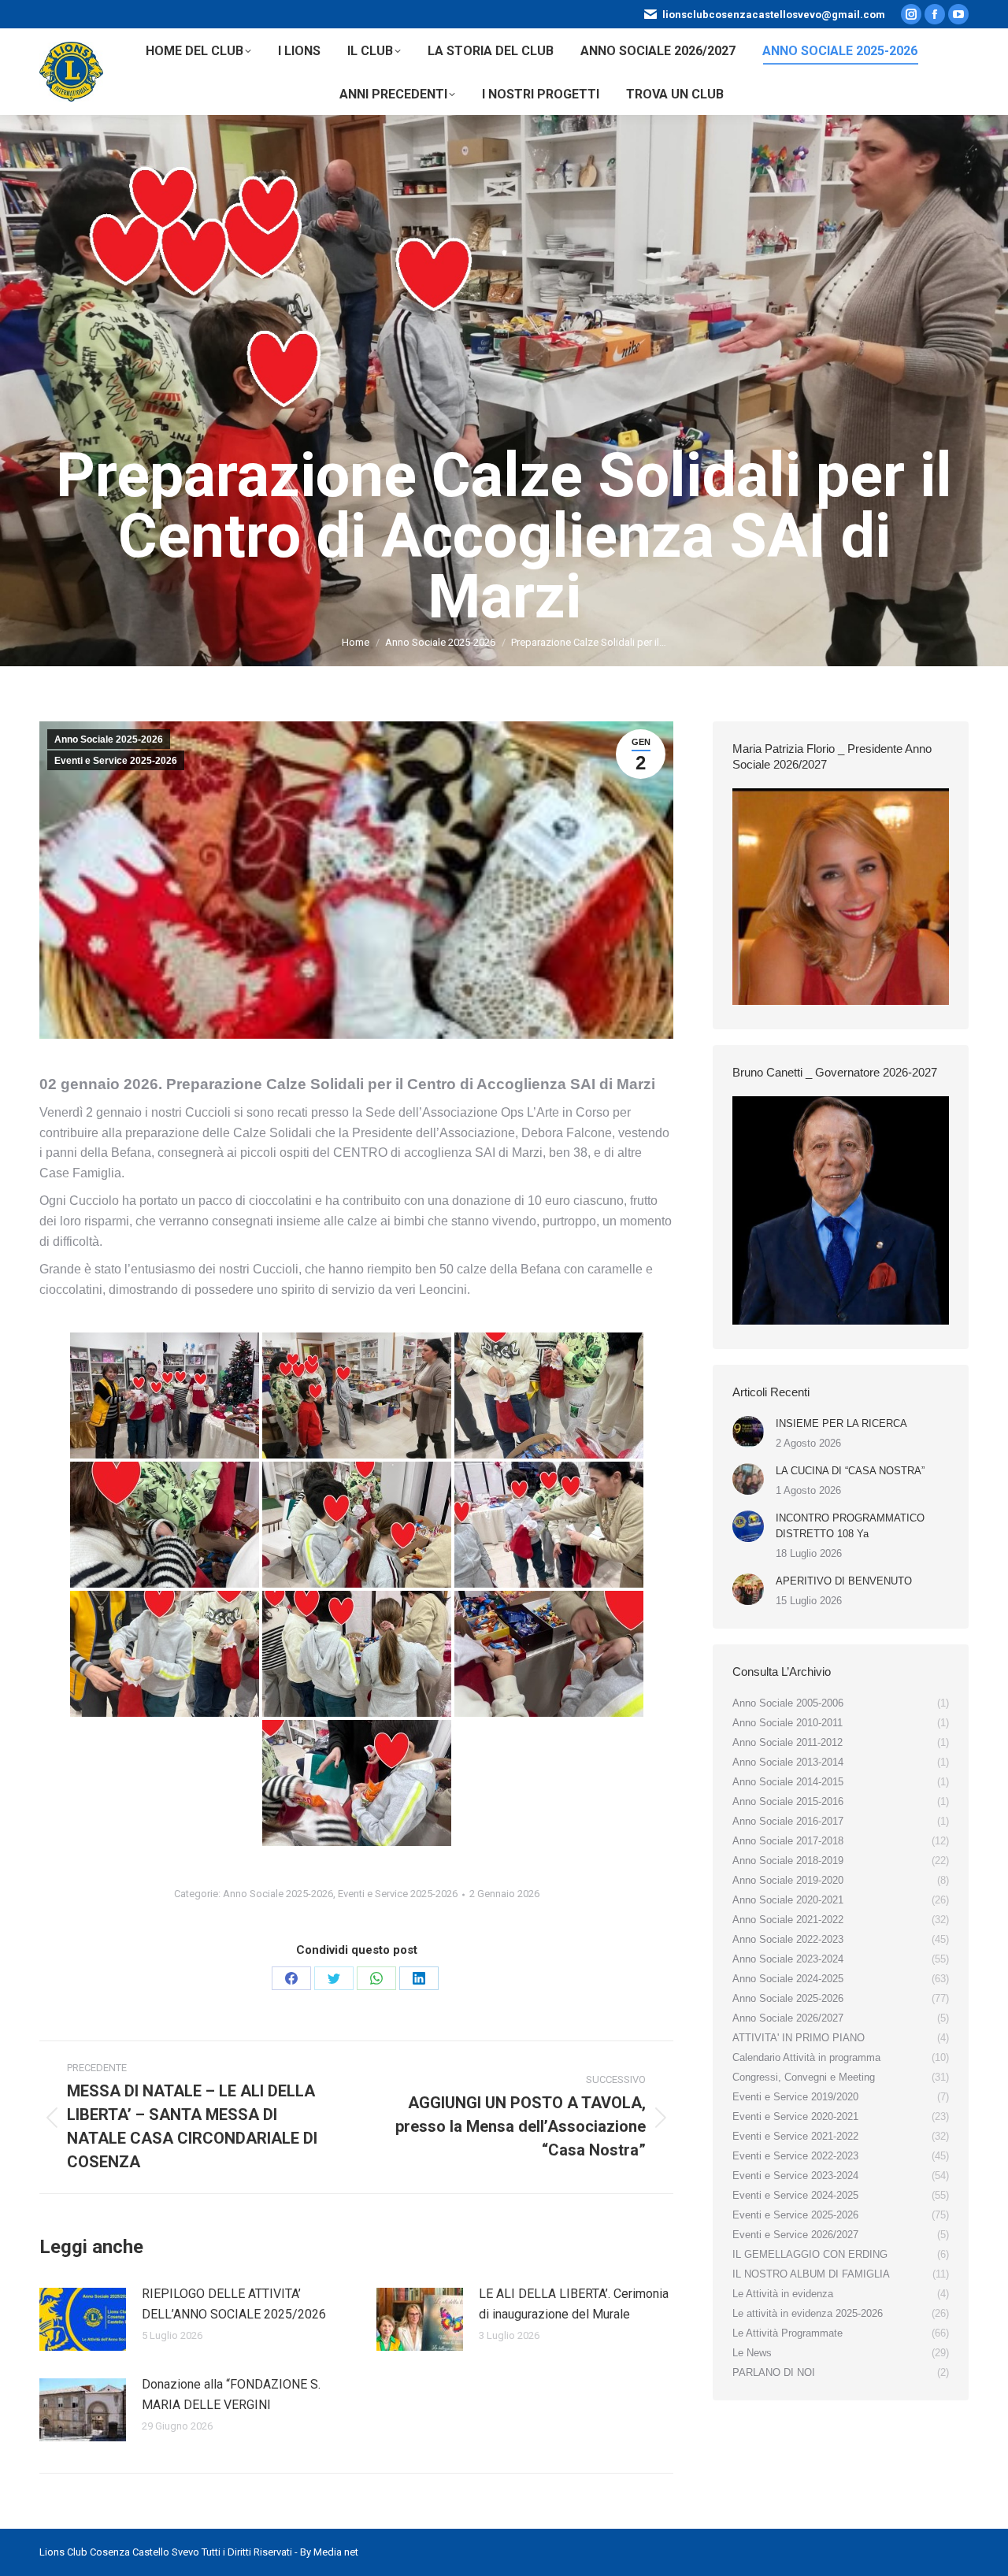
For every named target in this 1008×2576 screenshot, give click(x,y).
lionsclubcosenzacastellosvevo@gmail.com (774, 15)
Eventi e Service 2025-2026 (116, 761)
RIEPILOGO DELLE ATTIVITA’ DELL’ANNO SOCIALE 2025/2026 (234, 2304)
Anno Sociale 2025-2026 (109, 739)
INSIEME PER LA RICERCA (841, 1423)
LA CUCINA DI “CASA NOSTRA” (850, 1471)
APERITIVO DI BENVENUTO (844, 1581)
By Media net (329, 2552)
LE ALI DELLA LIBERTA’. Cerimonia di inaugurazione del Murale (574, 2304)
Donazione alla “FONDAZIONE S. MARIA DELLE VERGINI (231, 2394)
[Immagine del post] (83, 2319)
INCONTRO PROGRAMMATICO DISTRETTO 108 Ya (850, 1526)
